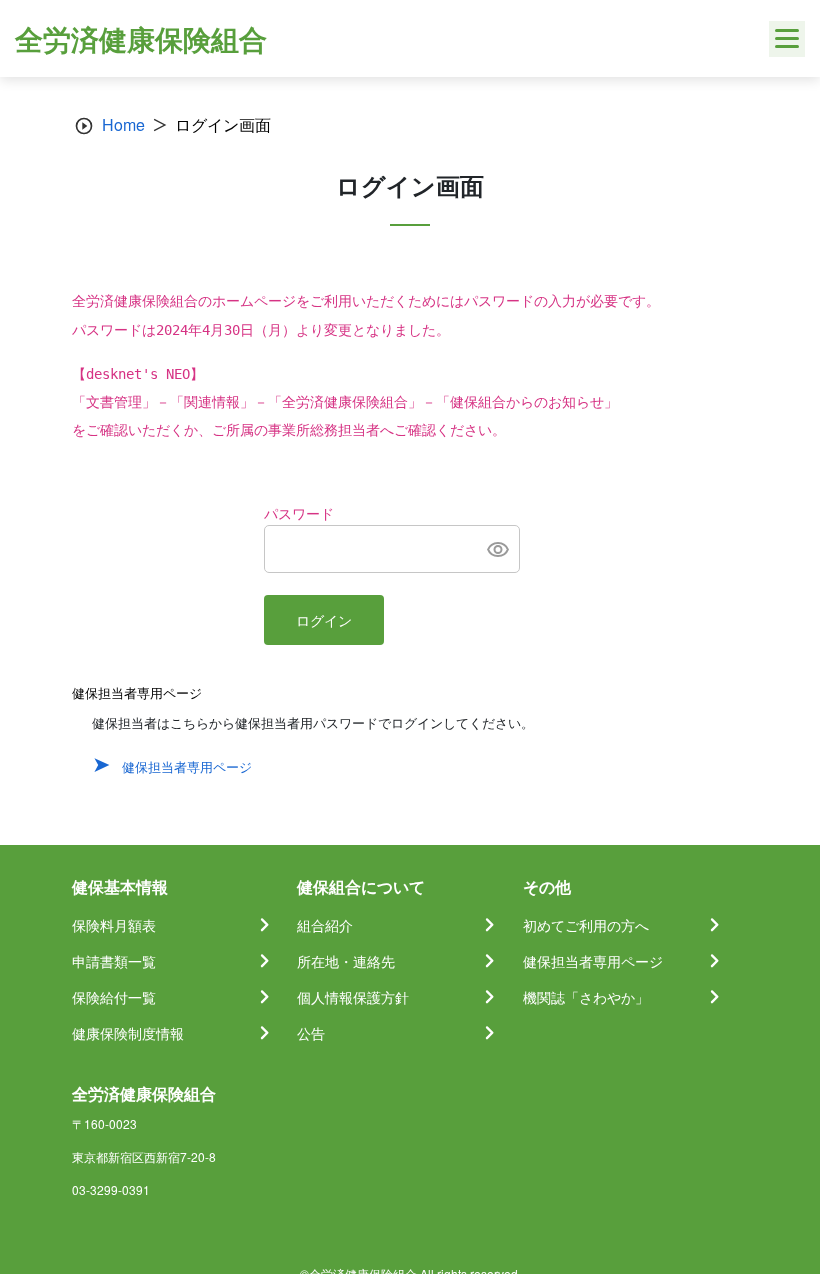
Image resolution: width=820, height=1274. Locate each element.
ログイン (324, 621)
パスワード (299, 514)
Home (123, 124)
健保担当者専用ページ (187, 766)
